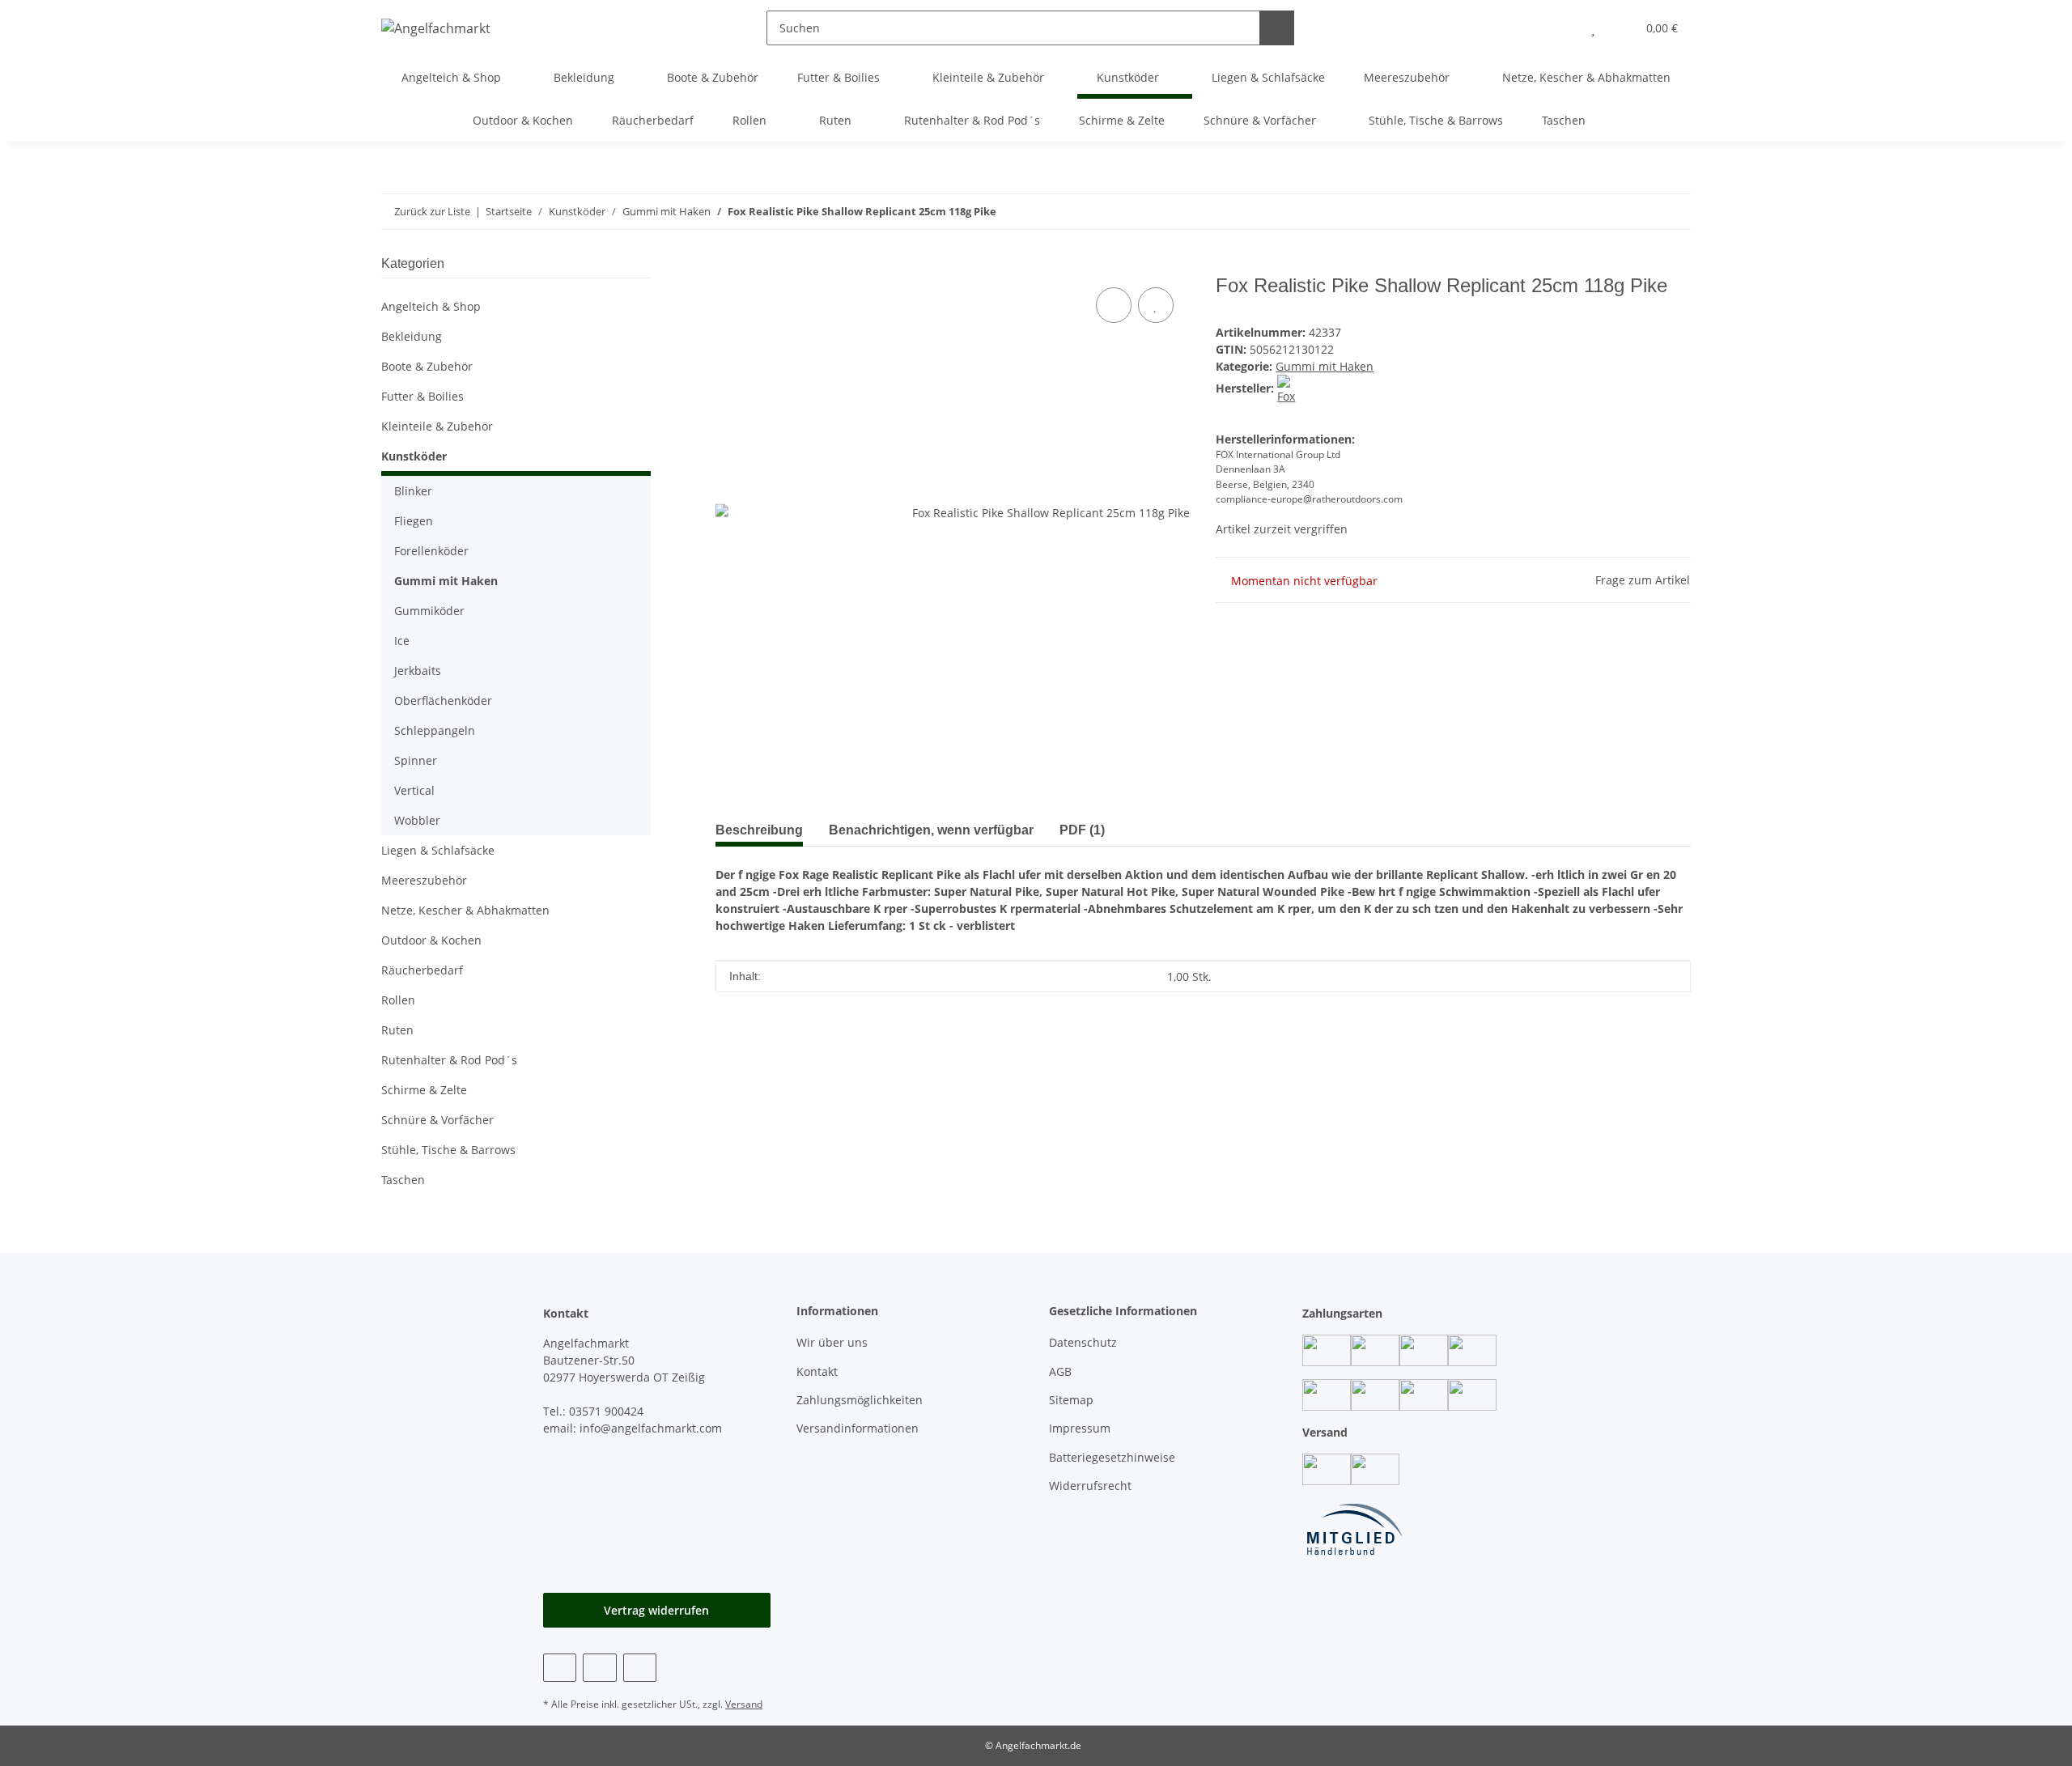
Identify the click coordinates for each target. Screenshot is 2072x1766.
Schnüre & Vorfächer (437, 1120)
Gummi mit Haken (1325, 366)
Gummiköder (429, 611)
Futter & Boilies (422, 396)
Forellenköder (431, 551)
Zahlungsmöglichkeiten (860, 1400)
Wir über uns (832, 1342)
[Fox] (1291, 388)
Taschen (403, 1180)
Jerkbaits (418, 671)
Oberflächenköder (443, 700)
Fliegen (414, 521)
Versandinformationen (858, 1428)
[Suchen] (1277, 28)
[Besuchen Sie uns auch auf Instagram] (599, 1668)
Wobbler (417, 820)
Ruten (397, 1030)
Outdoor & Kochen (431, 940)
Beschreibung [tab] (759, 830)
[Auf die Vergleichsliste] (1114, 305)
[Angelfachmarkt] (436, 28)
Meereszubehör (424, 880)
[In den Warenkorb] (728, 265)
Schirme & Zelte (424, 1090)
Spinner (416, 760)
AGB (1060, 1371)
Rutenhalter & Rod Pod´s (449, 1060)
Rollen (398, 1000)
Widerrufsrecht (1090, 1486)
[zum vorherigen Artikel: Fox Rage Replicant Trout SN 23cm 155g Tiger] (1673, 212)
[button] (1561, 28)
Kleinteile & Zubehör (437, 426)
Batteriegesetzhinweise (1112, 1457)
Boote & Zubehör (427, 366)
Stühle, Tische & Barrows (448, 1150)
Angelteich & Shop (431, 306)
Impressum (1080, 1428)
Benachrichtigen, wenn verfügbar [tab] (931, 830)
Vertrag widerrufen (656, 1610)
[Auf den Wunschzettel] (1156, 305)
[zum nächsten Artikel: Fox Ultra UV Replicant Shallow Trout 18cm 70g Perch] (1639, 212)
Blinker (413, 491)
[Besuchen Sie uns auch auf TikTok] (640, 1668)
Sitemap (1071, 1400)
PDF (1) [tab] (1082, 830)
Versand (744, 1704)
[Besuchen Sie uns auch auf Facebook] (560, 1668)
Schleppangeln (435, 730)
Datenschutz (1083, 1342)
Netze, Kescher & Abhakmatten (465, 910)
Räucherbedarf (422, 970)
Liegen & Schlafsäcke (438, 850)
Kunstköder (414, 456)
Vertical (414, 790)
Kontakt (817, 1371)
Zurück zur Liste (432, 211)
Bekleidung (412, 336)
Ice (402, 641)
